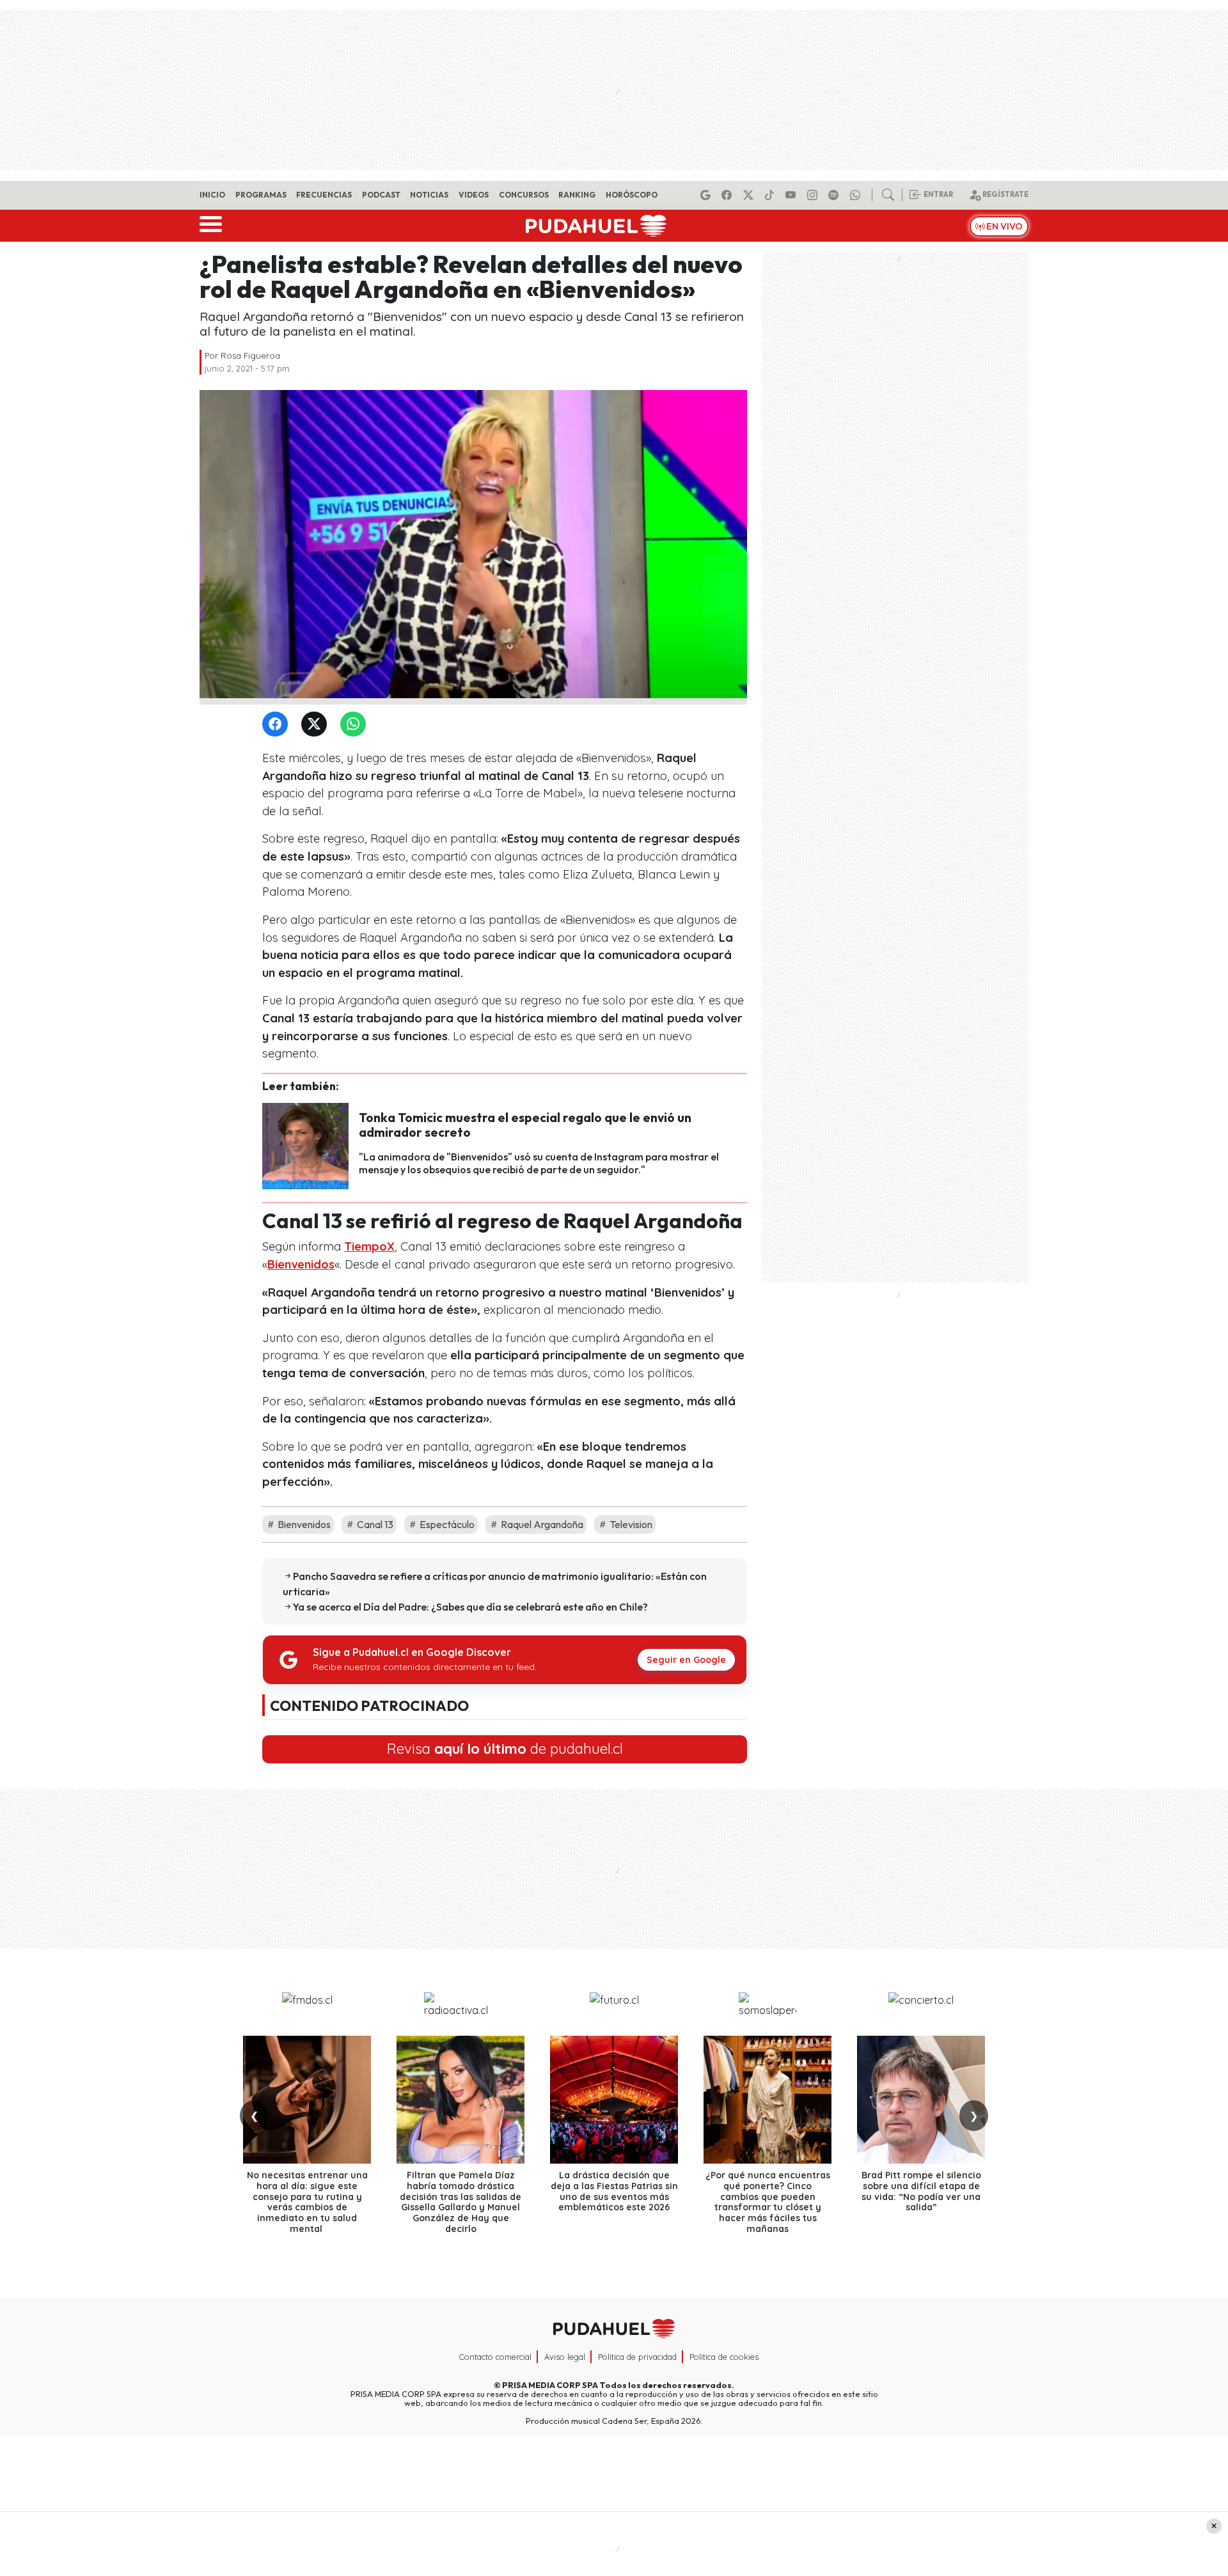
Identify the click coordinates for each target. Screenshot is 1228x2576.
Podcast (381, 195)
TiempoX (369, 1246)
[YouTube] (792, 195)
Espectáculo (446, 1524)
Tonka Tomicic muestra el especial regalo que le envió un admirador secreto (525, 1125)
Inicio (212, 195)
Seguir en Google (686, 1660)
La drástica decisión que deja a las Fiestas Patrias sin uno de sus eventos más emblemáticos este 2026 (614, 2191)
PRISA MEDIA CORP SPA (550, 2385)
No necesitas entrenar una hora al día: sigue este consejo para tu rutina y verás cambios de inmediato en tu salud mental (307, 2202)
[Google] (707, 195)
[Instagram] (814, 195)
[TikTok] (771, 195)
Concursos (524, 195)
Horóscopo (632, 195)
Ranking (577, 195)
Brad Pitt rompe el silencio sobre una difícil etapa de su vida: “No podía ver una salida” (921, 2191)
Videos (474, 195)
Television (630, 1524)
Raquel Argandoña (541, 1524)
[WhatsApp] (356, 725)
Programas (261, 195)
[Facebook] (728, 195)
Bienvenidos (301, 1264)
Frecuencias (324, 195)
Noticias (429, 195)
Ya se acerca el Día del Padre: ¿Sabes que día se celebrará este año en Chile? (470, 1607)
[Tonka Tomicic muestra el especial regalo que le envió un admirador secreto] (305, 1144)
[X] (750, 195)
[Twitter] (317, 725)
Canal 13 (374, 1524)
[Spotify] (835, 195)
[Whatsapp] (857, 195)
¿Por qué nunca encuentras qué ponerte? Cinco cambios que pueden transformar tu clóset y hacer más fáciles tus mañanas (768, 2202)
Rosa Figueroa (250, 355)
